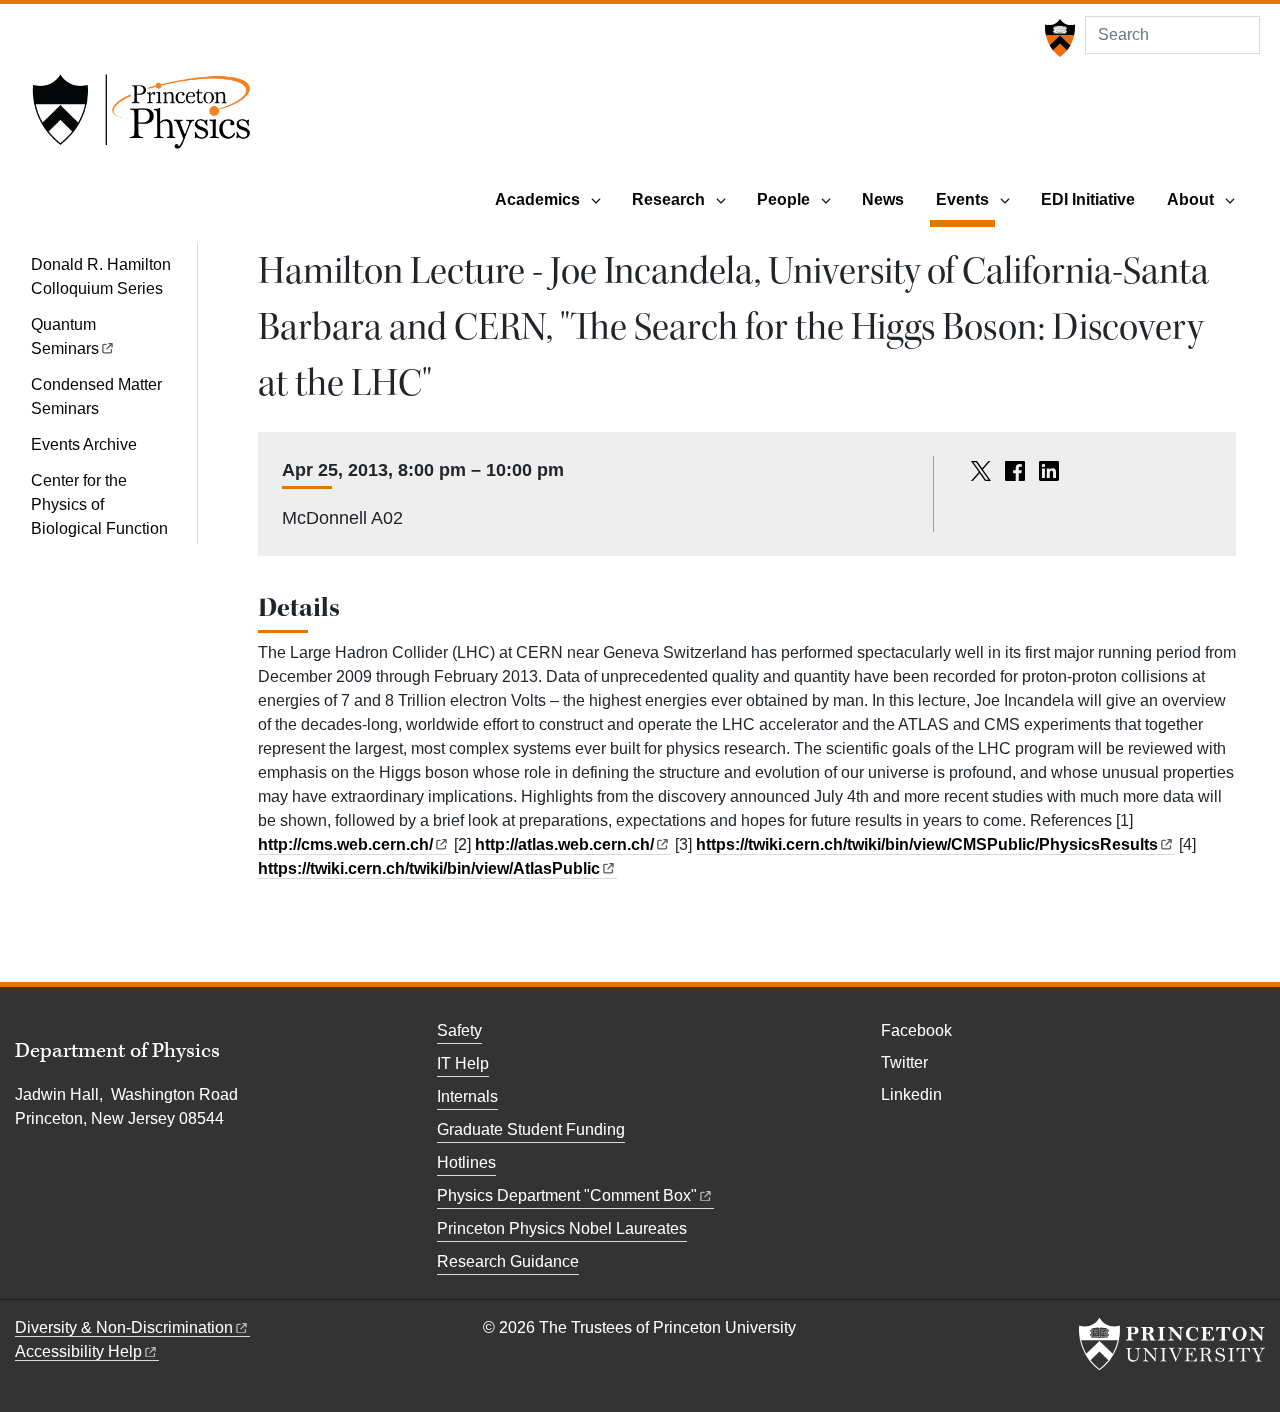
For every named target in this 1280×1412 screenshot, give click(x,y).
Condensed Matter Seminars (96, 396)
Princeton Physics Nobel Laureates (562, 1228)
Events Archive (84, 444)
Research (668, 199)
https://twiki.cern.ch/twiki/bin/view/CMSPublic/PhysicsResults (927, 844)
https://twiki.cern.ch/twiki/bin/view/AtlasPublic (429, 868)
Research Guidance (508, 1261)
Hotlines (466, 1162)
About (1190, 199)
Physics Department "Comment (567, 1195)
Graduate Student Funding (531, 1129)
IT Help (463, 1063)
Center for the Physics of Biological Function (99, 504)
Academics (537, 199)
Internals (467, 1096)
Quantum (65, 336)
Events (965, 199)
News (883, 199)
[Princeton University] (1057, 38)
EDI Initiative (1088, 199)
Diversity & (124, 1327)
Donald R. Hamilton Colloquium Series (101, 276)
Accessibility (78, 1351)
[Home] (141, 118)
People (783, 199)
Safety (459, 1030)
